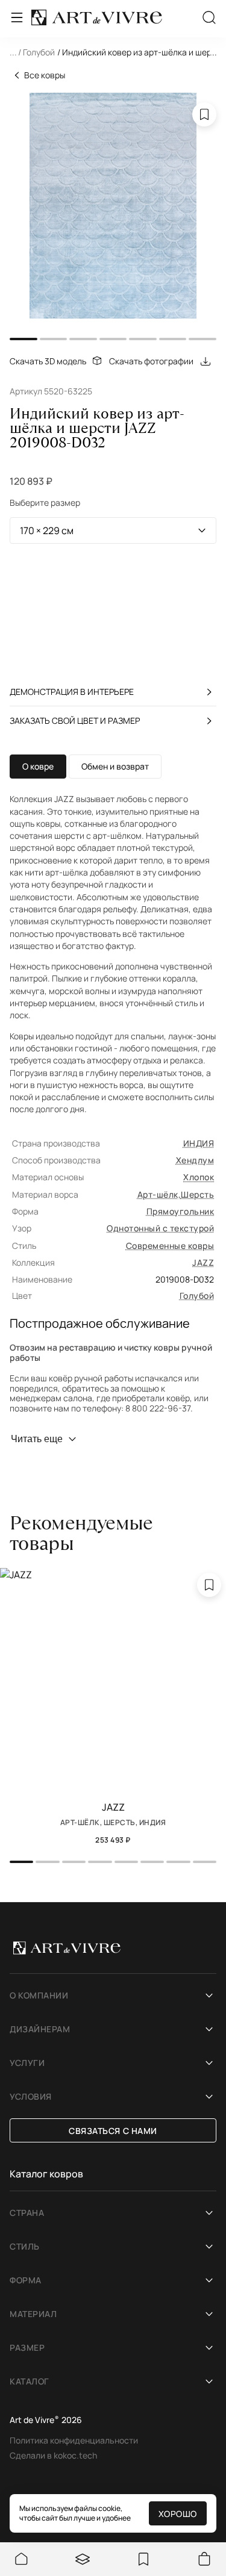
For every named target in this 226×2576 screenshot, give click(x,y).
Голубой (197, 1296)
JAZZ (203, 1262)
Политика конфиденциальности (74, 2440)
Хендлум (195, 1160)
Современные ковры (170, 1246)
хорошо (178, 2514)
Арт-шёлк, (159, 1194)
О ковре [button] (38, 766)
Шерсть (197, 1194)
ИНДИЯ (199, 1143)
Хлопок (199, 1177)
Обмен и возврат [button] (115, 766)
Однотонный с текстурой (160, 1228)
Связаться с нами (113, 2131)
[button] (113, 54)
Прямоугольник (180, 1211)
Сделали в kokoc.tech (53, 2455)
